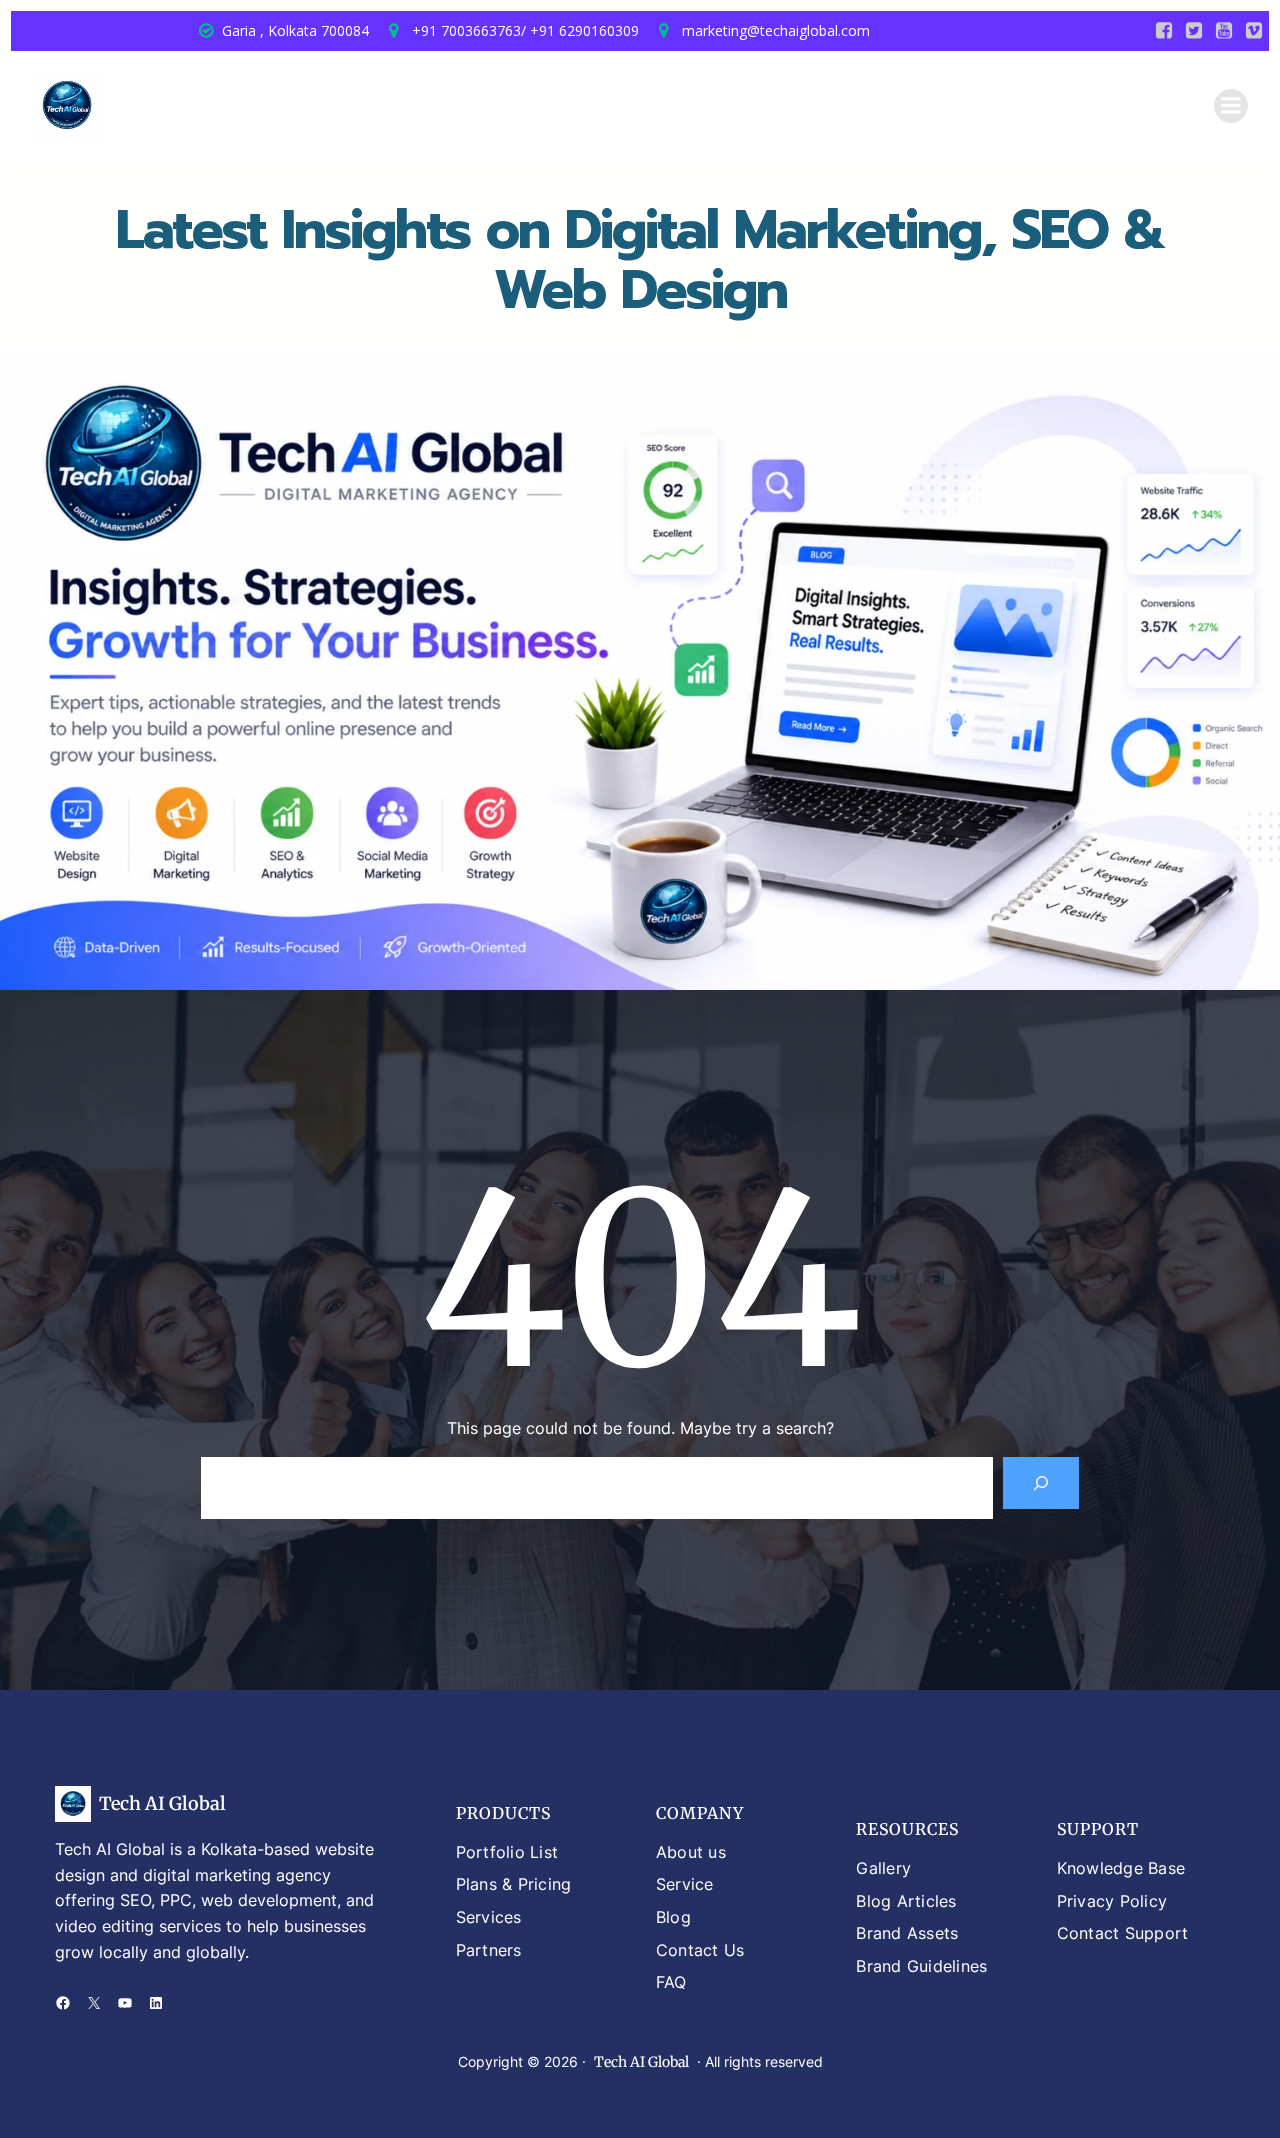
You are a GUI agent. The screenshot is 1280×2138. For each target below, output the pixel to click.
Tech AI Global (162, 1803)
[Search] (1041, 1483)
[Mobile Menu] (1231, 106)
